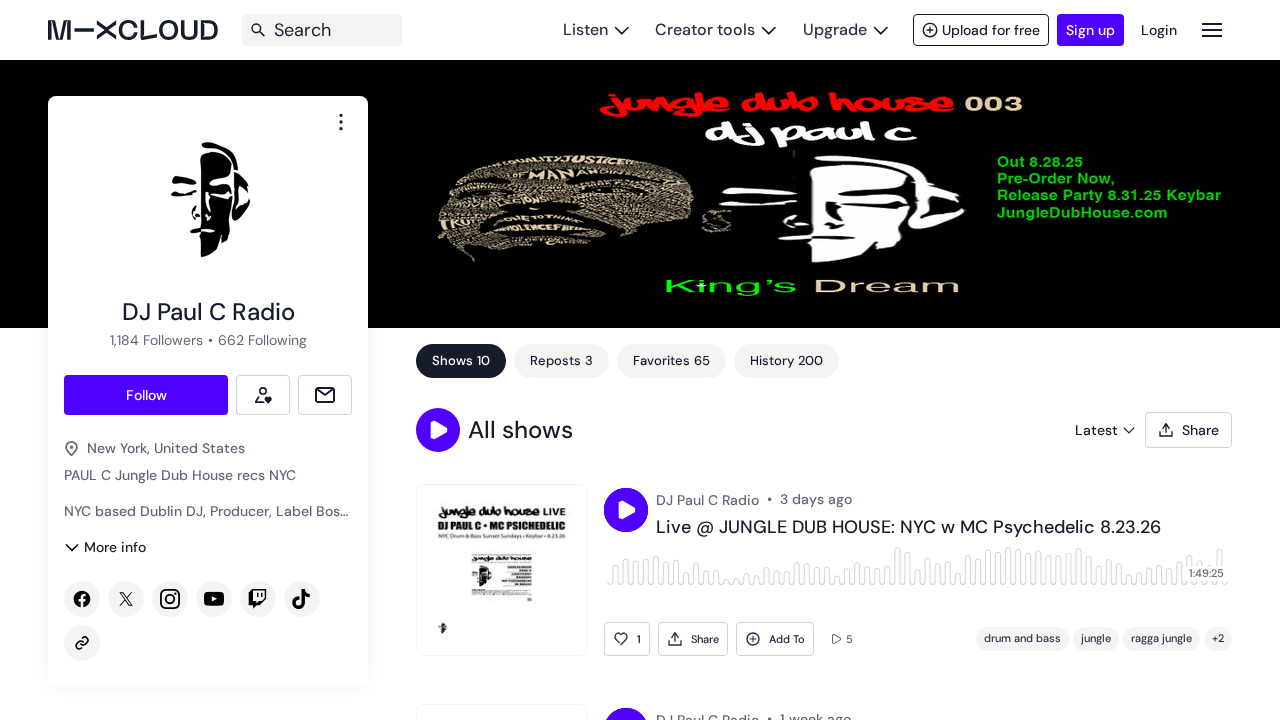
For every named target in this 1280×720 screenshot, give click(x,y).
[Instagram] (170, 599)
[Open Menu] (1212, 29)
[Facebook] (82, 599)
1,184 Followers (156, 340)
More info (115, 547)
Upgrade (835, 29)
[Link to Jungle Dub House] (82, 643)
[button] (438, 430)
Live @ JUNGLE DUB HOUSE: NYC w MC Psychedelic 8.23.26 (908, 528)
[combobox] (341, 122)
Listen (585, 29)
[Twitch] (258, 599)
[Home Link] (133, 30)
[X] (126, 599)
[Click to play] (626, 510)
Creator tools (705, 29)
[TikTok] (302, 599)
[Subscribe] (263, 395)
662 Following (262, 340)
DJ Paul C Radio (707, 500)
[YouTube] (214, 599)
